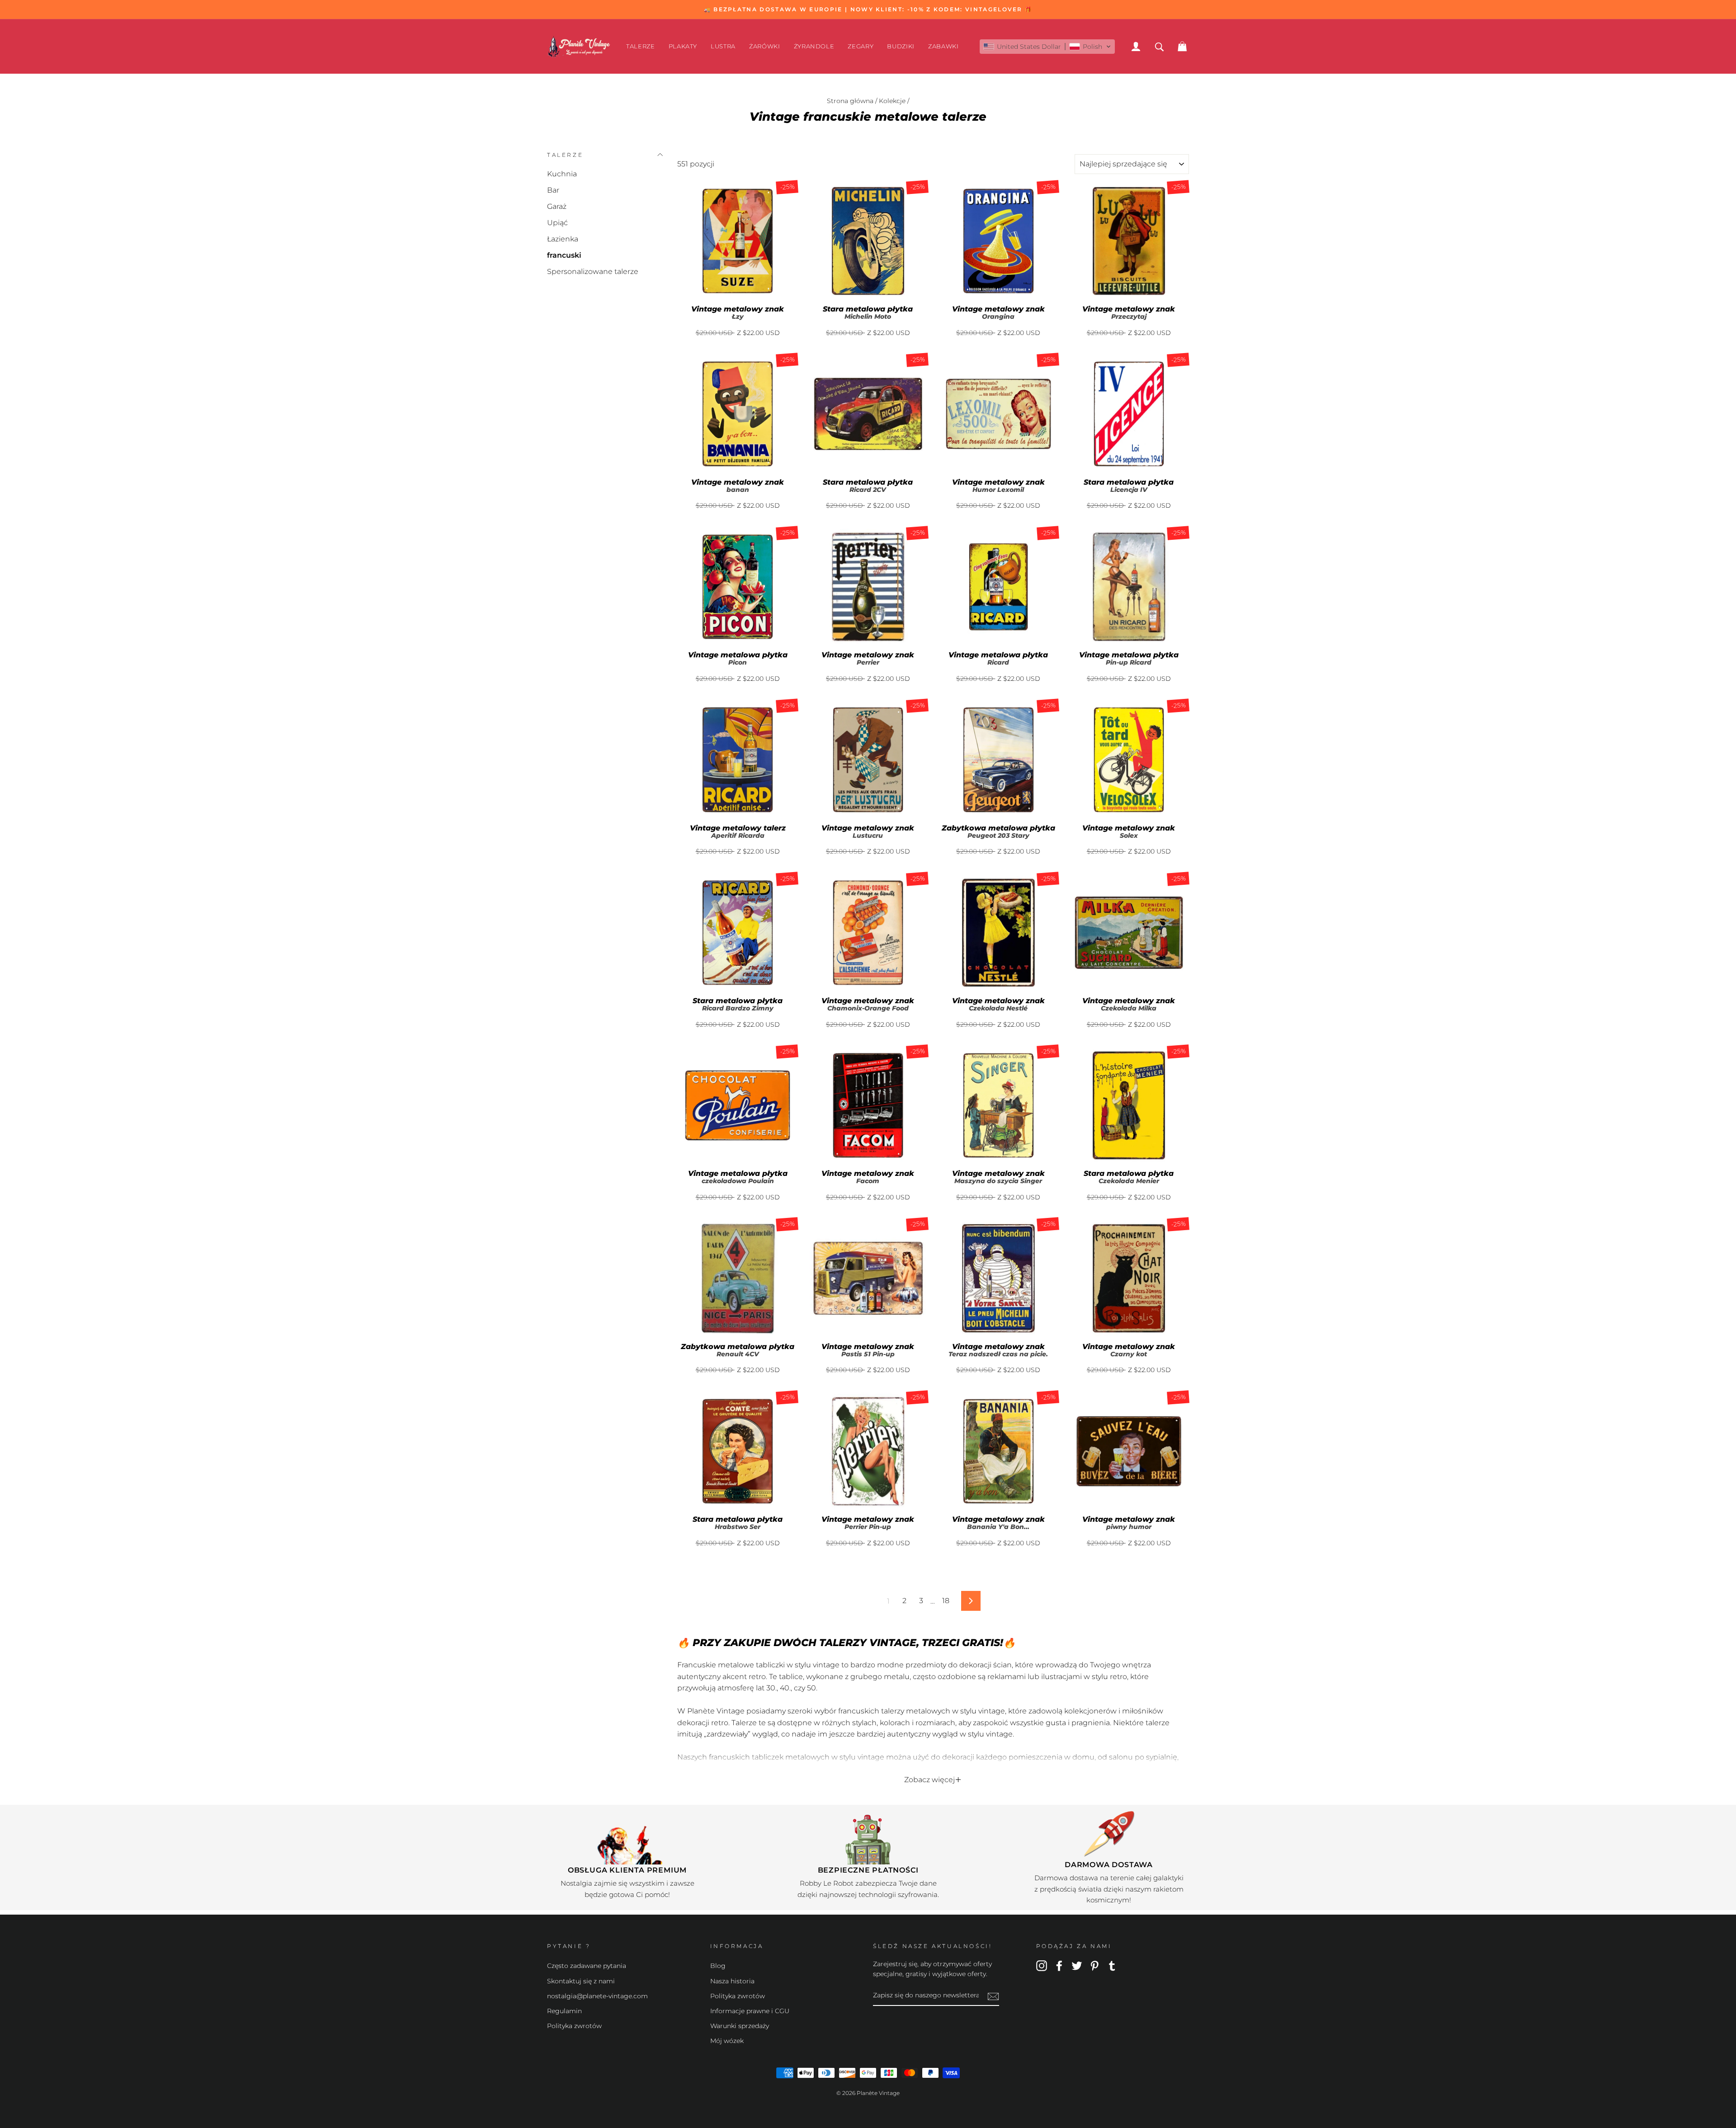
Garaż (557, 206)
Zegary (861, 46)
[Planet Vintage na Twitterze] (1077, 1965)
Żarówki (765, 46)
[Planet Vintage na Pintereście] (1094, 1965)
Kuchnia (562, 174)
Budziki (901, 46)
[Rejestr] (993, 1996)
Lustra (723, 46)
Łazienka (563, 239)
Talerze (641, 46)
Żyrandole (814, 46)
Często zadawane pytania (587, 1966)
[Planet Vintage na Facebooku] (1059, 1965)
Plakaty (683, 46)
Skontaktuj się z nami (581, 1981)
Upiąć (557, 223)
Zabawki (943, 46)
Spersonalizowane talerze (593, 271)
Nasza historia (732, 1981)
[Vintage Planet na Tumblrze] (1112, 1965)
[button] (1047, 47)
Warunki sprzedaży (740, 2026)
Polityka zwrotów (574, 2026)
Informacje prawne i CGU (750, 2011)
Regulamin (564, 2011)
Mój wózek (727, 2041)
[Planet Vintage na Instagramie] (1042, 1965)
